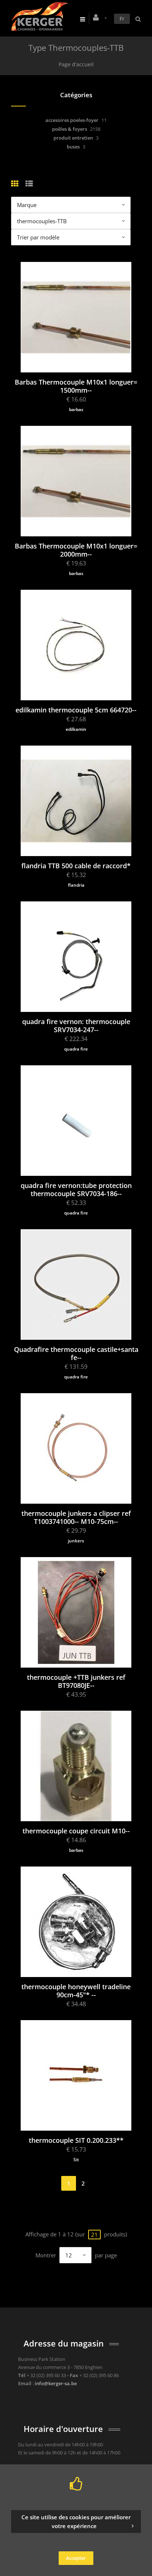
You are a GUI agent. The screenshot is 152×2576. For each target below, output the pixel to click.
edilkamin (76, 729)
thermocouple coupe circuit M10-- (76, 1831)
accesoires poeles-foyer (72, 120)
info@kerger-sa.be (56, 2383)
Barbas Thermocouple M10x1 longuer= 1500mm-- (76, 386)
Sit (76, 2160)
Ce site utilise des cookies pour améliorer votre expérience (76, 2521)
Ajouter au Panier (80, 339)
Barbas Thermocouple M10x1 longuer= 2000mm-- (76, 550)
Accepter (76, 2558)
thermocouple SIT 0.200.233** (76, 2140)
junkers (76, 1541)
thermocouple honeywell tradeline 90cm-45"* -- (76, 1991)
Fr (122, 19)
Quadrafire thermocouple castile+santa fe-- (76, 1353)
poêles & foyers (70, 129)
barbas (76, 409)
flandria (76, 885)
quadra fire (76, 1049)
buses (73, 147)
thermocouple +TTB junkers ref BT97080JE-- (76, 1681)
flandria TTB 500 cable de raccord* (76, 866)
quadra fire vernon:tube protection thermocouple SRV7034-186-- (76, 1189)
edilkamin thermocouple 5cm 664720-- (76, 710)
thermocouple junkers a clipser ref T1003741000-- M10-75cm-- (76, 1517)
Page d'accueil (76, 64)
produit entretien (73, 138)
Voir (80, 300)
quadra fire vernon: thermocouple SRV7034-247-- (76, 1026)
